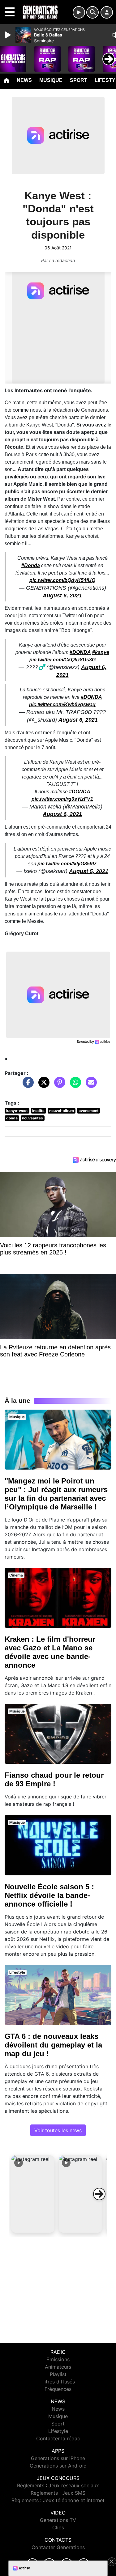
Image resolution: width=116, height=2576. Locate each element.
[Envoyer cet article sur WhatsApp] (74, 1085)
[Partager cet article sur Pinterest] (58, 1085)
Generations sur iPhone (58, 2458)
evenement (89, 1111)
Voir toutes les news (58, 2130)
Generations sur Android (58, 2466)
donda (12, 1118)
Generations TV (58, 2520)
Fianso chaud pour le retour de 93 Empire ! (54, 1779)
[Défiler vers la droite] (99, 2194)
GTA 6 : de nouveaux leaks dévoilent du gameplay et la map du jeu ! (53, 2045)
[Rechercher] (92, 12)
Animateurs (58, 2367)
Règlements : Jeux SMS (58, 2493)
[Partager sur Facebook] (27, 1085)
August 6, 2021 (62, 596)
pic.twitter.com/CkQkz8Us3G (62, 660)
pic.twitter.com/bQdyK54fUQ (62, 580)
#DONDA (80, 652)
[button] (33, 2194)
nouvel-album (62, 1111)
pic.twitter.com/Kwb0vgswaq (62, 704)
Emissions (58, 2359)
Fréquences (58, 2389)
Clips (58, 2527)
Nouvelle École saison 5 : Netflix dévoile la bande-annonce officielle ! (49, 1895)
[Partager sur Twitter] (42, 1085)
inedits (38, 1111)
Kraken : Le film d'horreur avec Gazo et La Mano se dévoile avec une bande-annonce (50, 1652)
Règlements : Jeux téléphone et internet (58, 2500)
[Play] (9, 35)
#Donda (31, 565)
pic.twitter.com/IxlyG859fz (67, 864)
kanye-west (17, 1111)
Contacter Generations (58, 2547)
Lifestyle (58, 2431)
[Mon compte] (107, 12)
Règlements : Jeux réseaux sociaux (58, 2485)
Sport (79, 80)
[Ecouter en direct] (79, 12)
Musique (51, 80)
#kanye (101, 652)
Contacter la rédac (58, 2438)
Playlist (58, 2374)
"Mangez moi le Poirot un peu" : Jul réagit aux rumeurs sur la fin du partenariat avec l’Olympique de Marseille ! (56, 1494)
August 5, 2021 (89, 871)
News (24, 80)
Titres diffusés (58, 2382)
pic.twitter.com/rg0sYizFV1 (62, 799)
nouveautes (32, 1118)
